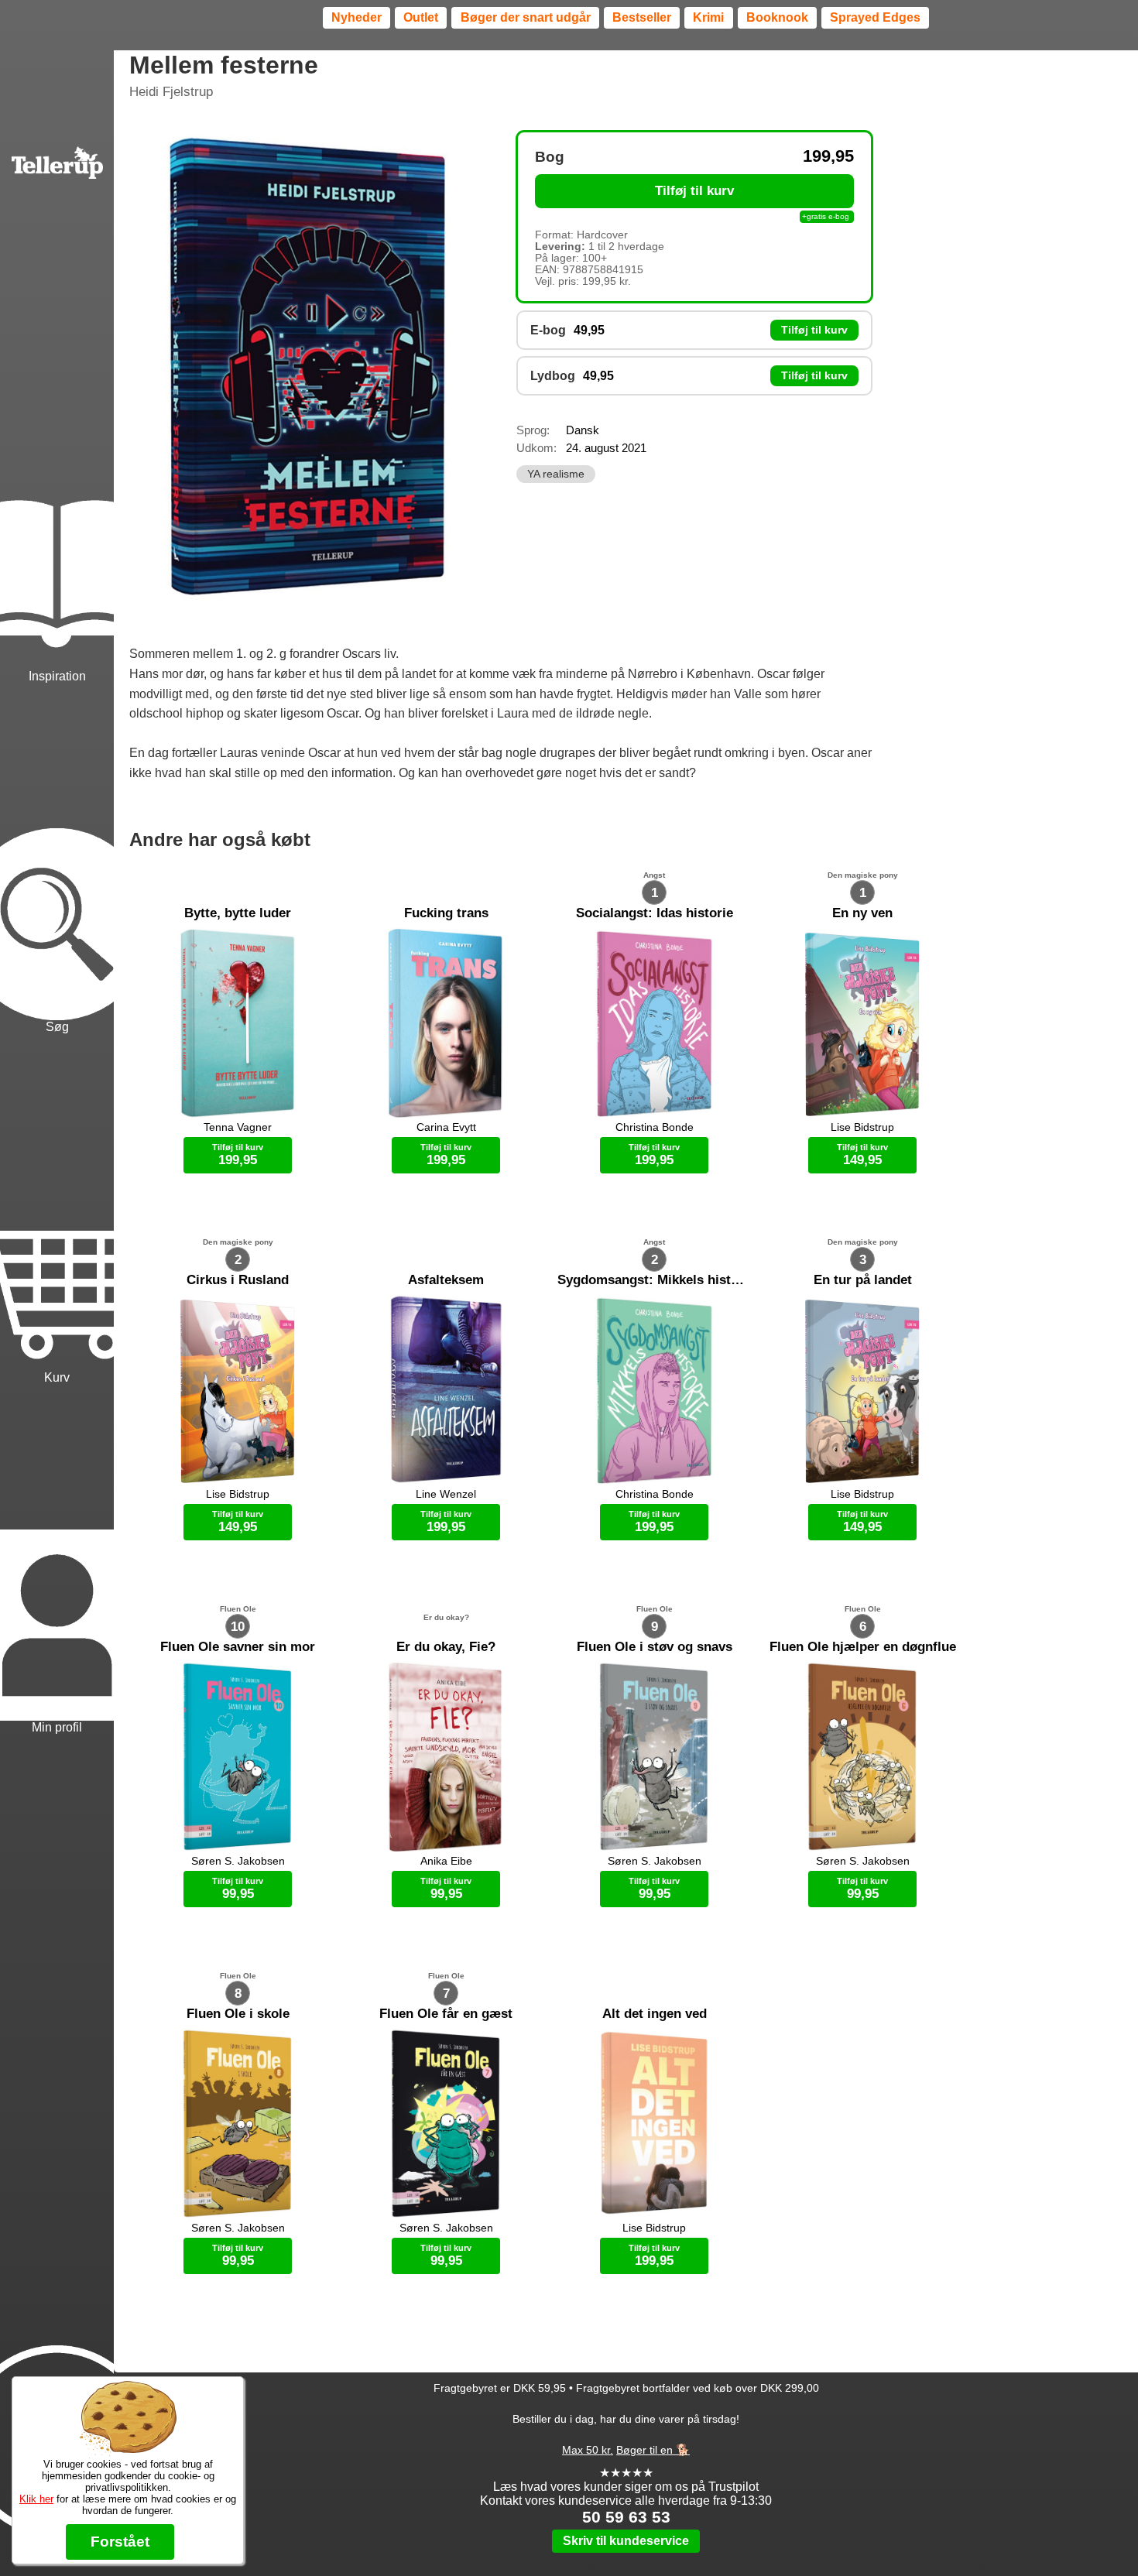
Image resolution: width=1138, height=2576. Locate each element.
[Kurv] (57, 1211)
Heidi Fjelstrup (171, 92)
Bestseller (642, 17)
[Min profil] (57, 1562)
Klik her (36, 2499)
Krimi (708, 17)
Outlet (421, 17)
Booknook (777, 17)
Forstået (120, 2542)
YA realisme (556, 474)
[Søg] (57, 860)
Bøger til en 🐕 (653, 2450)
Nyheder (356, 17)
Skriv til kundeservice (626, 2541)
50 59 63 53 (626, 2517)
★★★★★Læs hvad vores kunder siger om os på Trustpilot (626, 2480)
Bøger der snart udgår (526, 17)
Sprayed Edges (875, 17)
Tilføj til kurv (694, 191)
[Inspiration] (57, 510)
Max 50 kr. (588, 2450)
